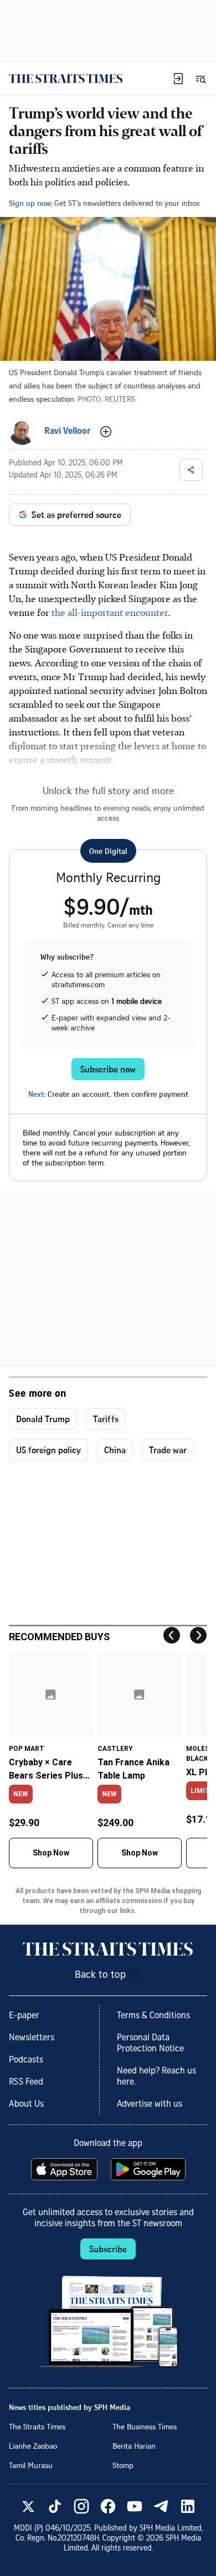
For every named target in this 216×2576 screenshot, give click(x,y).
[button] (178, 79)
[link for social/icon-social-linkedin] (188, 2506)
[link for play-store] (149, 2169)
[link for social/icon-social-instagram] (81, 2506)
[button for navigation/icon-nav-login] (178, 79)
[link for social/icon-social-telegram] (161, 2506)
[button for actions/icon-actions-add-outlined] (106, 432)
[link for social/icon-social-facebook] (108, 2506)
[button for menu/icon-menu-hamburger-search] (200, 79)
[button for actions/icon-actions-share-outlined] (191, 470)
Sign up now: (30, 203)
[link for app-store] (65, 2169)
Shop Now (51, 1853)
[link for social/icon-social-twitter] (28, 2506)
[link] (66, 79)
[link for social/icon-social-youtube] (135, 2506)
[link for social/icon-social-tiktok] (55, 2506)
